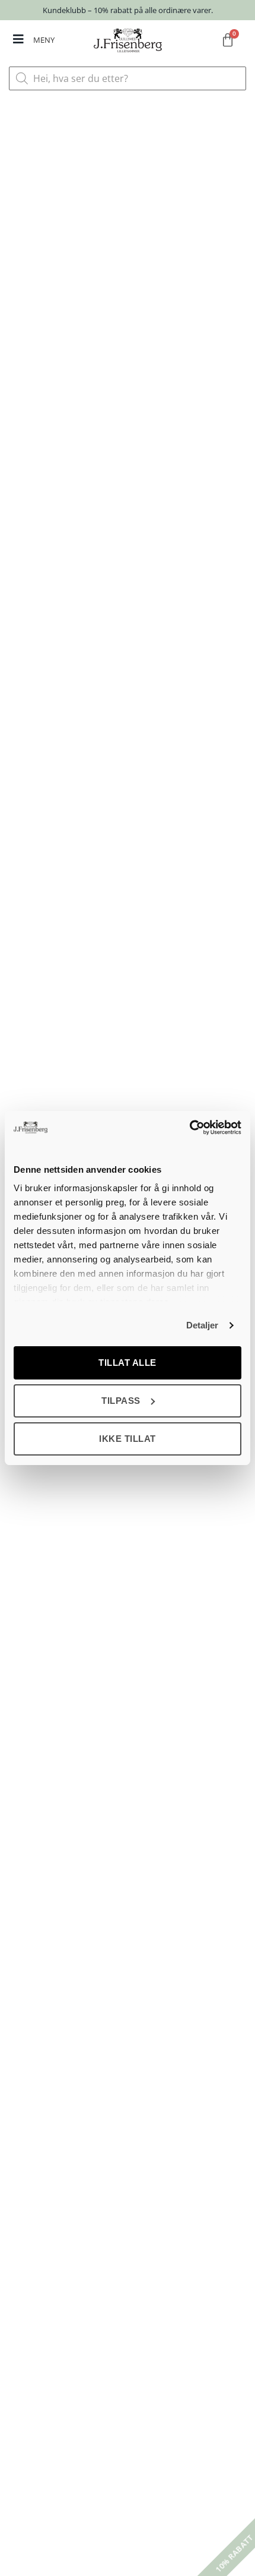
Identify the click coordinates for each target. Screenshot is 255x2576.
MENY (44, 40)
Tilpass (121, 1401)
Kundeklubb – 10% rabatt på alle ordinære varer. (128, 10)
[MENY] (18, 39)
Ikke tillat (128, 1439)
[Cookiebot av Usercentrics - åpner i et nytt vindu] (189, 1128)
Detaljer (203, 1325)
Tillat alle (128, 1363)
